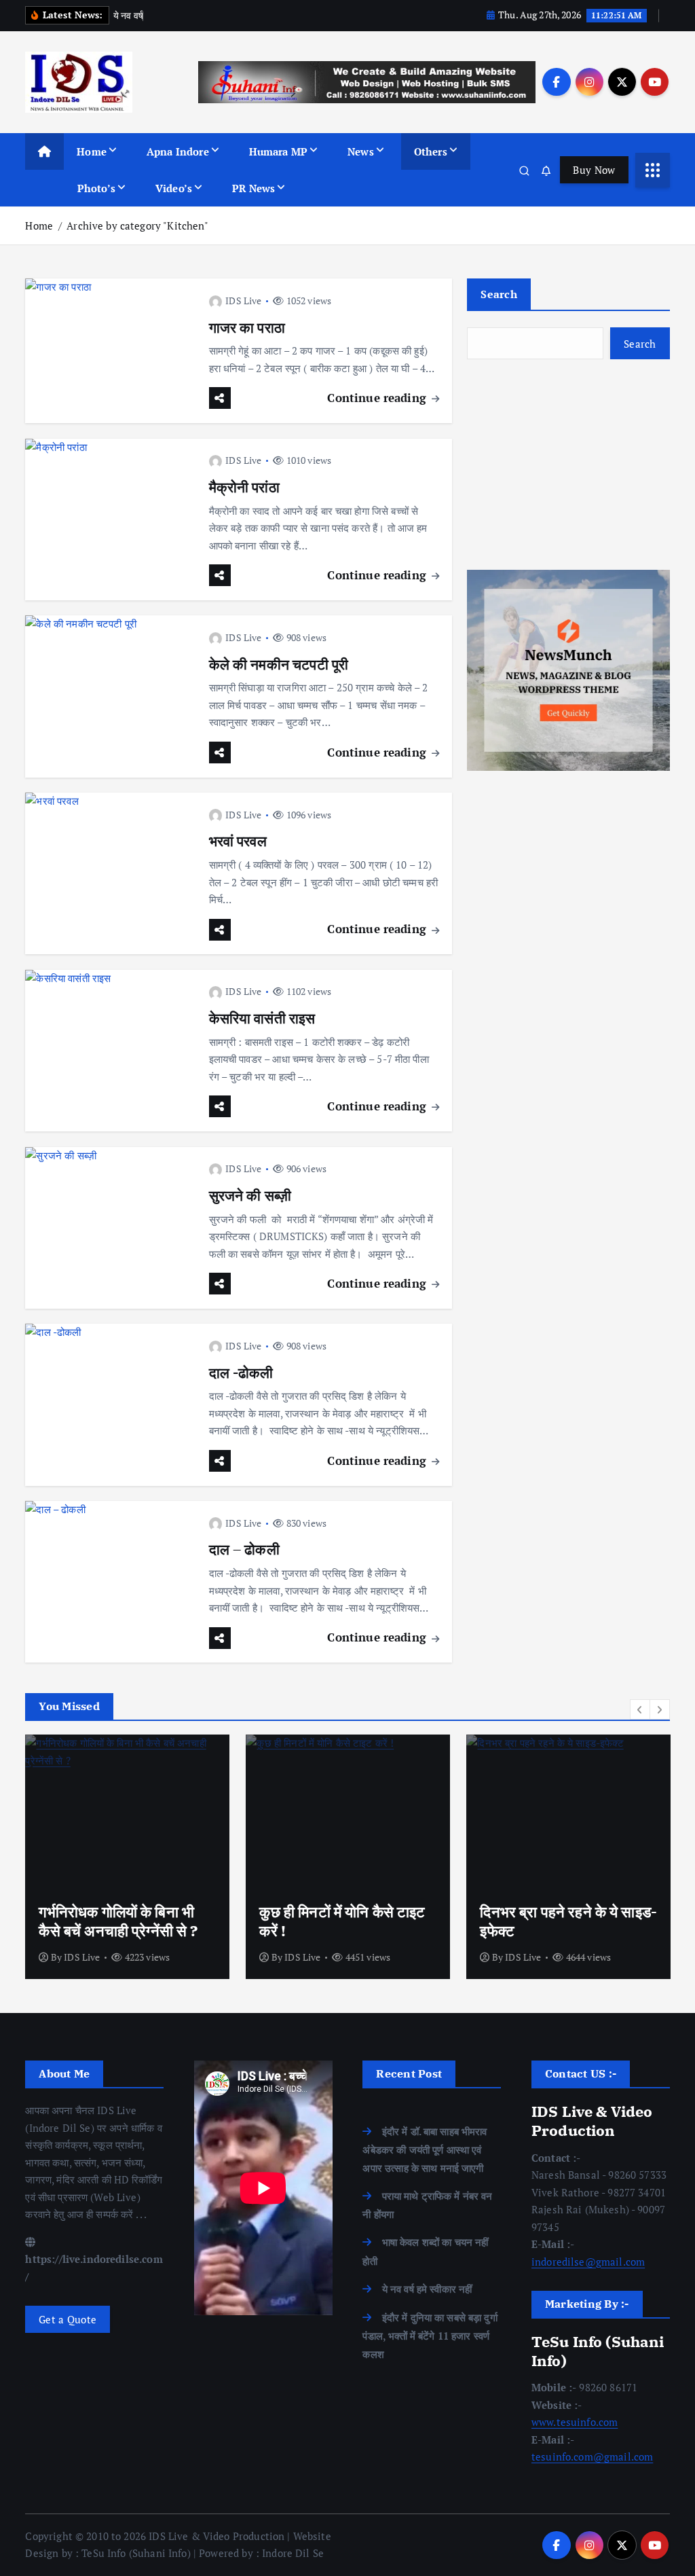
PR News (253, 188)
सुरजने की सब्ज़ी (250, 1196)
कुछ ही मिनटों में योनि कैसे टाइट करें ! (342, 1921)
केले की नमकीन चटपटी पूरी (279, 665)
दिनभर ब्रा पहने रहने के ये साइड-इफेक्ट (568, 1921)
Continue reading (378, 398)
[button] (640, 1709)
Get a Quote (68, 2319)
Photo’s (96, 188)
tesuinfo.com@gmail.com (592, 2456)
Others (431, 151)
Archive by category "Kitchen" (137, 225)
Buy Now (594, 170)
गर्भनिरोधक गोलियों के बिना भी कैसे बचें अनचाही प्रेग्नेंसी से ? (118, 1921)
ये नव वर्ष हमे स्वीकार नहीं (427, 2289)
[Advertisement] (568, 465)
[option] (127, 1857)
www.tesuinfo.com (575, 2422)
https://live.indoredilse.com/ (94, 2268)
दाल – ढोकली (244, 1549)
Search (499, 294)
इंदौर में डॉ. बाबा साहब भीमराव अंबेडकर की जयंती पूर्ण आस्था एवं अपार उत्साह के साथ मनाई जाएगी (425, 2149)
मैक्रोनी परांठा (244, 487)
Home (92, 151)
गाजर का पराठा (247, 328)
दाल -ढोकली (241, 1373)
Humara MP (278, 151)
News (361, 151)
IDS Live (243, 301)
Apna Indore (178, 151)
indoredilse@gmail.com (588, 2262)
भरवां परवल (238, 841)
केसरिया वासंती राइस (262, 1018)
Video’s (174, 188)
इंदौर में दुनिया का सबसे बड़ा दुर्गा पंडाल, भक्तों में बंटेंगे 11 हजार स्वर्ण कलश (430, 2336)
